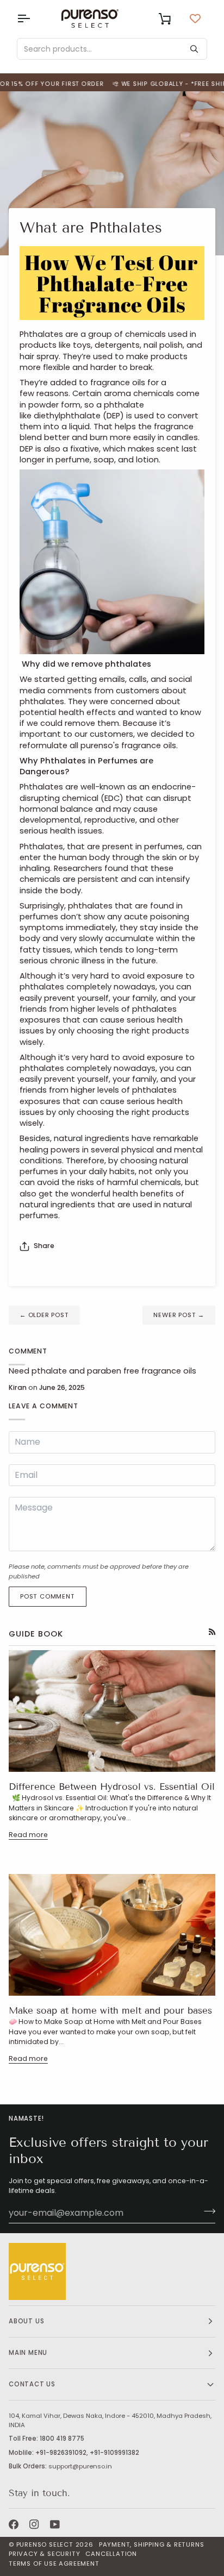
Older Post (44, 1315)
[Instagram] (34, 2524)
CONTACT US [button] (32, 2384)
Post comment (48, 1596)
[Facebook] (14, 2524)
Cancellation (111, 2554)
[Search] (194, 49)
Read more (28, 1835)
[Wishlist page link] (195, 18)
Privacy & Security (44, 2554)
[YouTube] (55, 2524)
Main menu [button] (28, 2353)
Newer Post (179, 1315)
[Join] (206, 2211)
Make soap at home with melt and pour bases (110, 2011)
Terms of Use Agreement (54, 2564)
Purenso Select (45, 2544)
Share (44, 1246)
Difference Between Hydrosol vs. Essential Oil (112, 1787)
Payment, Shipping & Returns (152, 2544)
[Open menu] (33, 18)
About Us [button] (26, 2321)
